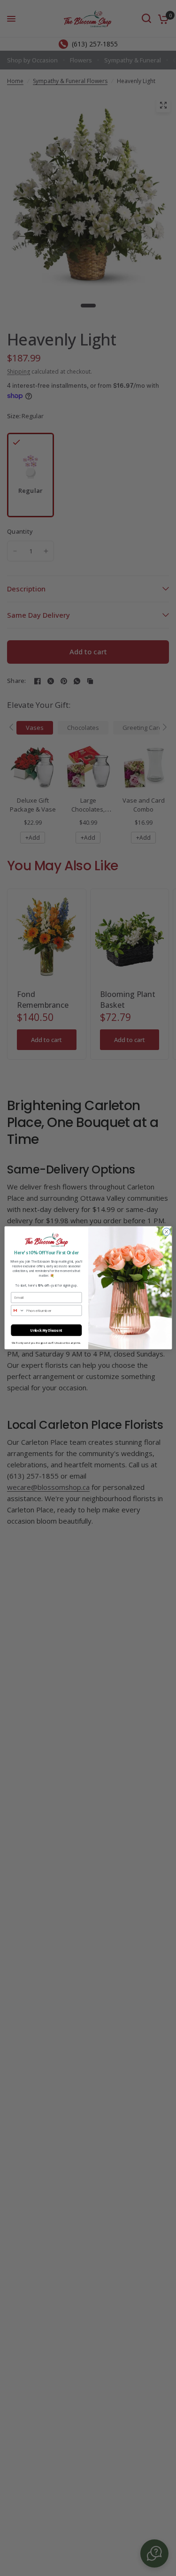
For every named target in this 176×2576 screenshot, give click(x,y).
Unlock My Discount (46, 1330)
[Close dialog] (166, 1232)
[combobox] (17, 1311)
